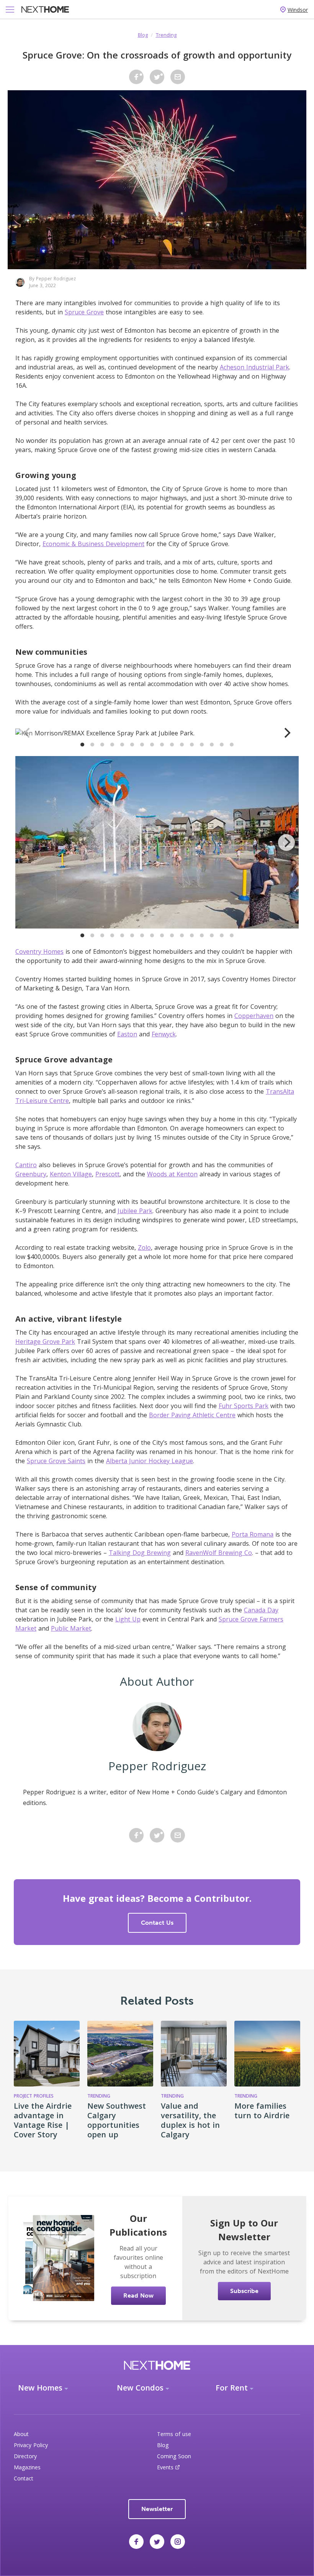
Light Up (128, 1619)
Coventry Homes (39, 951)
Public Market (71, 1628)
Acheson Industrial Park (254, 367)
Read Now (138, 2295)
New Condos (140, 2388)
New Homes (40, 2388)
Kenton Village (71, 1174)
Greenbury (31, 1174)
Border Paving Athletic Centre (192, 1415)
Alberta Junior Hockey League (150, 1461)
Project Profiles (34, 2096)
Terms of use (174, 2434)
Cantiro (26, 1165)
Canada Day (261, 1610)
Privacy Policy (31, 2445)
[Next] (286, 733)
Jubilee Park (135, 1211)
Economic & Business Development (93, 544)
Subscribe (244, 2291)
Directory (25, 2456)
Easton (127, 1034)
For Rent (232, 2388)
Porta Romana (253, 1534)
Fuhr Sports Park (244, 1406)
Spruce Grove (84, 312)
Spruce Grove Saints (56, 1461)
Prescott (107, 1174)
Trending (166, 35)
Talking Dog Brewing (140, 1553)
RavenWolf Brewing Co (219, 1553)
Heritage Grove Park (45, 1342)
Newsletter (157, 2509)
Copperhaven (254, 1016)
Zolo (144, 1247)
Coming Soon (174, 2456)
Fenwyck (164, 1034)
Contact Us (157, 1923)
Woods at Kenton (172, 1174)
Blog (143, 35)
